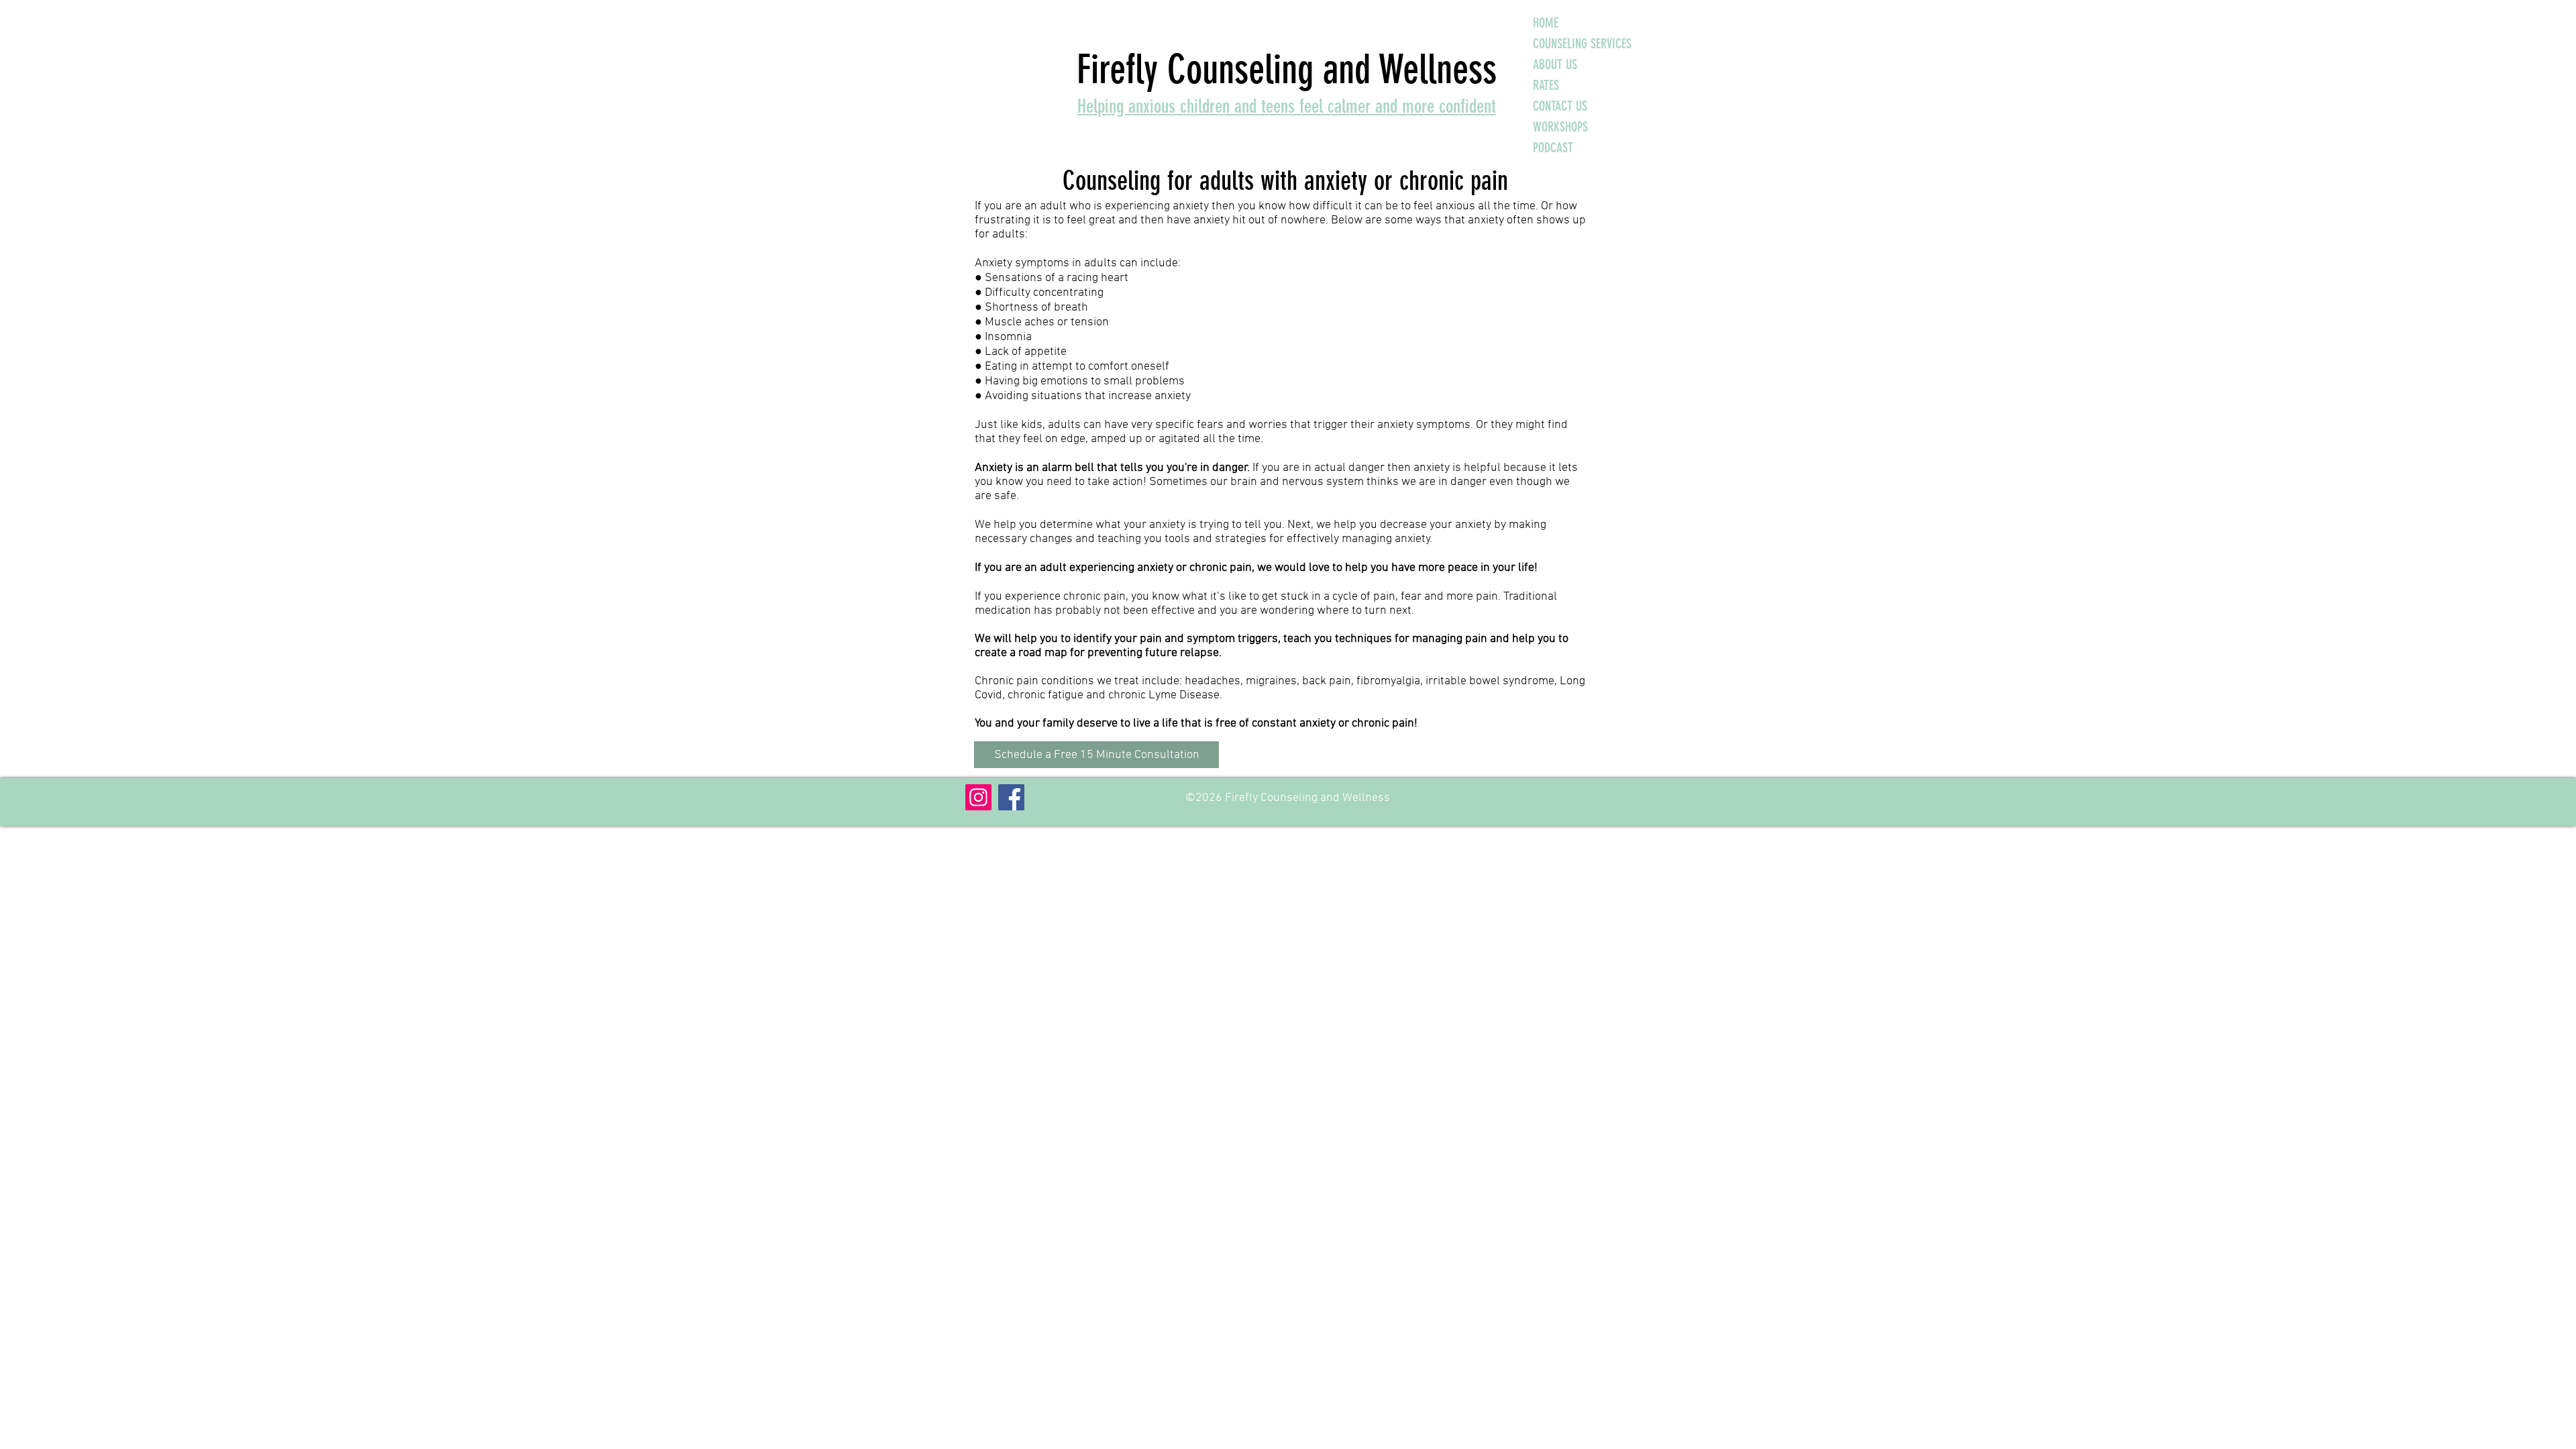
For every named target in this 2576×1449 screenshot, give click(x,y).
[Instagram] (978, 797)
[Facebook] (1011, 797)
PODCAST (1553, 148)
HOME (1546, 23)
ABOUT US (1555, 64)
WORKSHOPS (1560, 127)
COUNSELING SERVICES (1582, 44)
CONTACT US (1560, 106)
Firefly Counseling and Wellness (1287, 69)
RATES (1546, 85)
